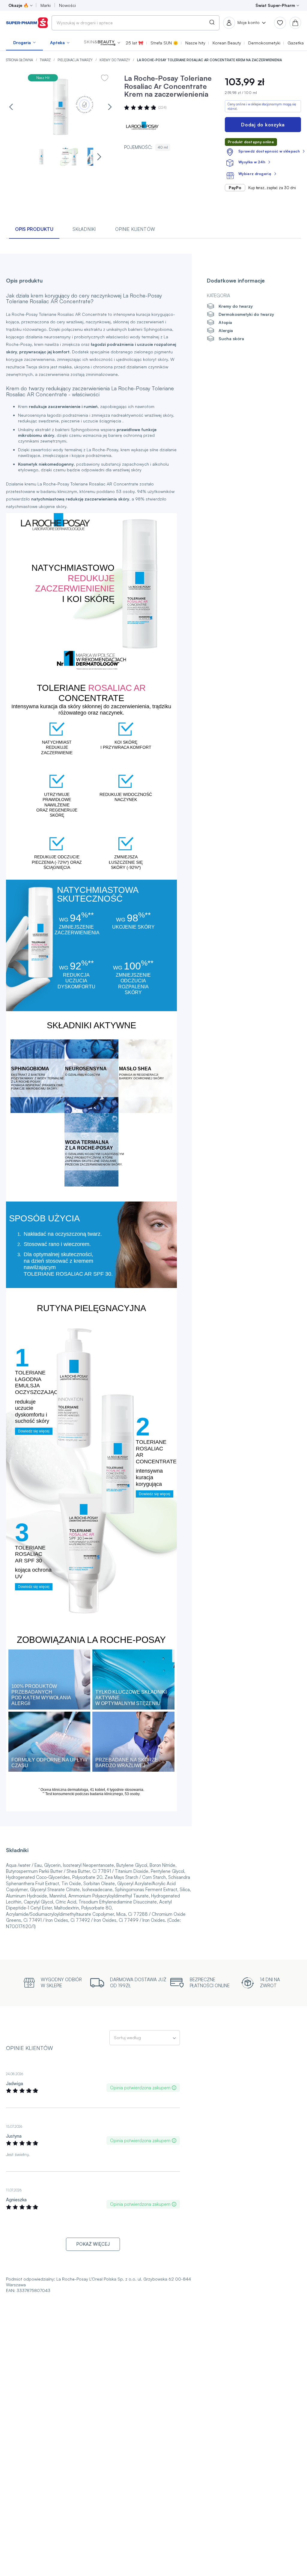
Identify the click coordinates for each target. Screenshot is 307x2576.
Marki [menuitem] (46, 5)
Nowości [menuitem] (67, 5)
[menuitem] (24, 43)
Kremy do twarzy (115, 60)
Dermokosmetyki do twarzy (246, 314)
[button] (102, 43)
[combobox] (136, 23)
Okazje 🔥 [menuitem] (18, 5)
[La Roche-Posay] (142, 126)
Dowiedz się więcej (34, 1431)
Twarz (46, 60)
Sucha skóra (231, 339)
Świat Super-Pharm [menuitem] (275, 5)
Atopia (225, 322)
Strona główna (20, 60)
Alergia (226, 330)
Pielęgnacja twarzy (76, 60)
